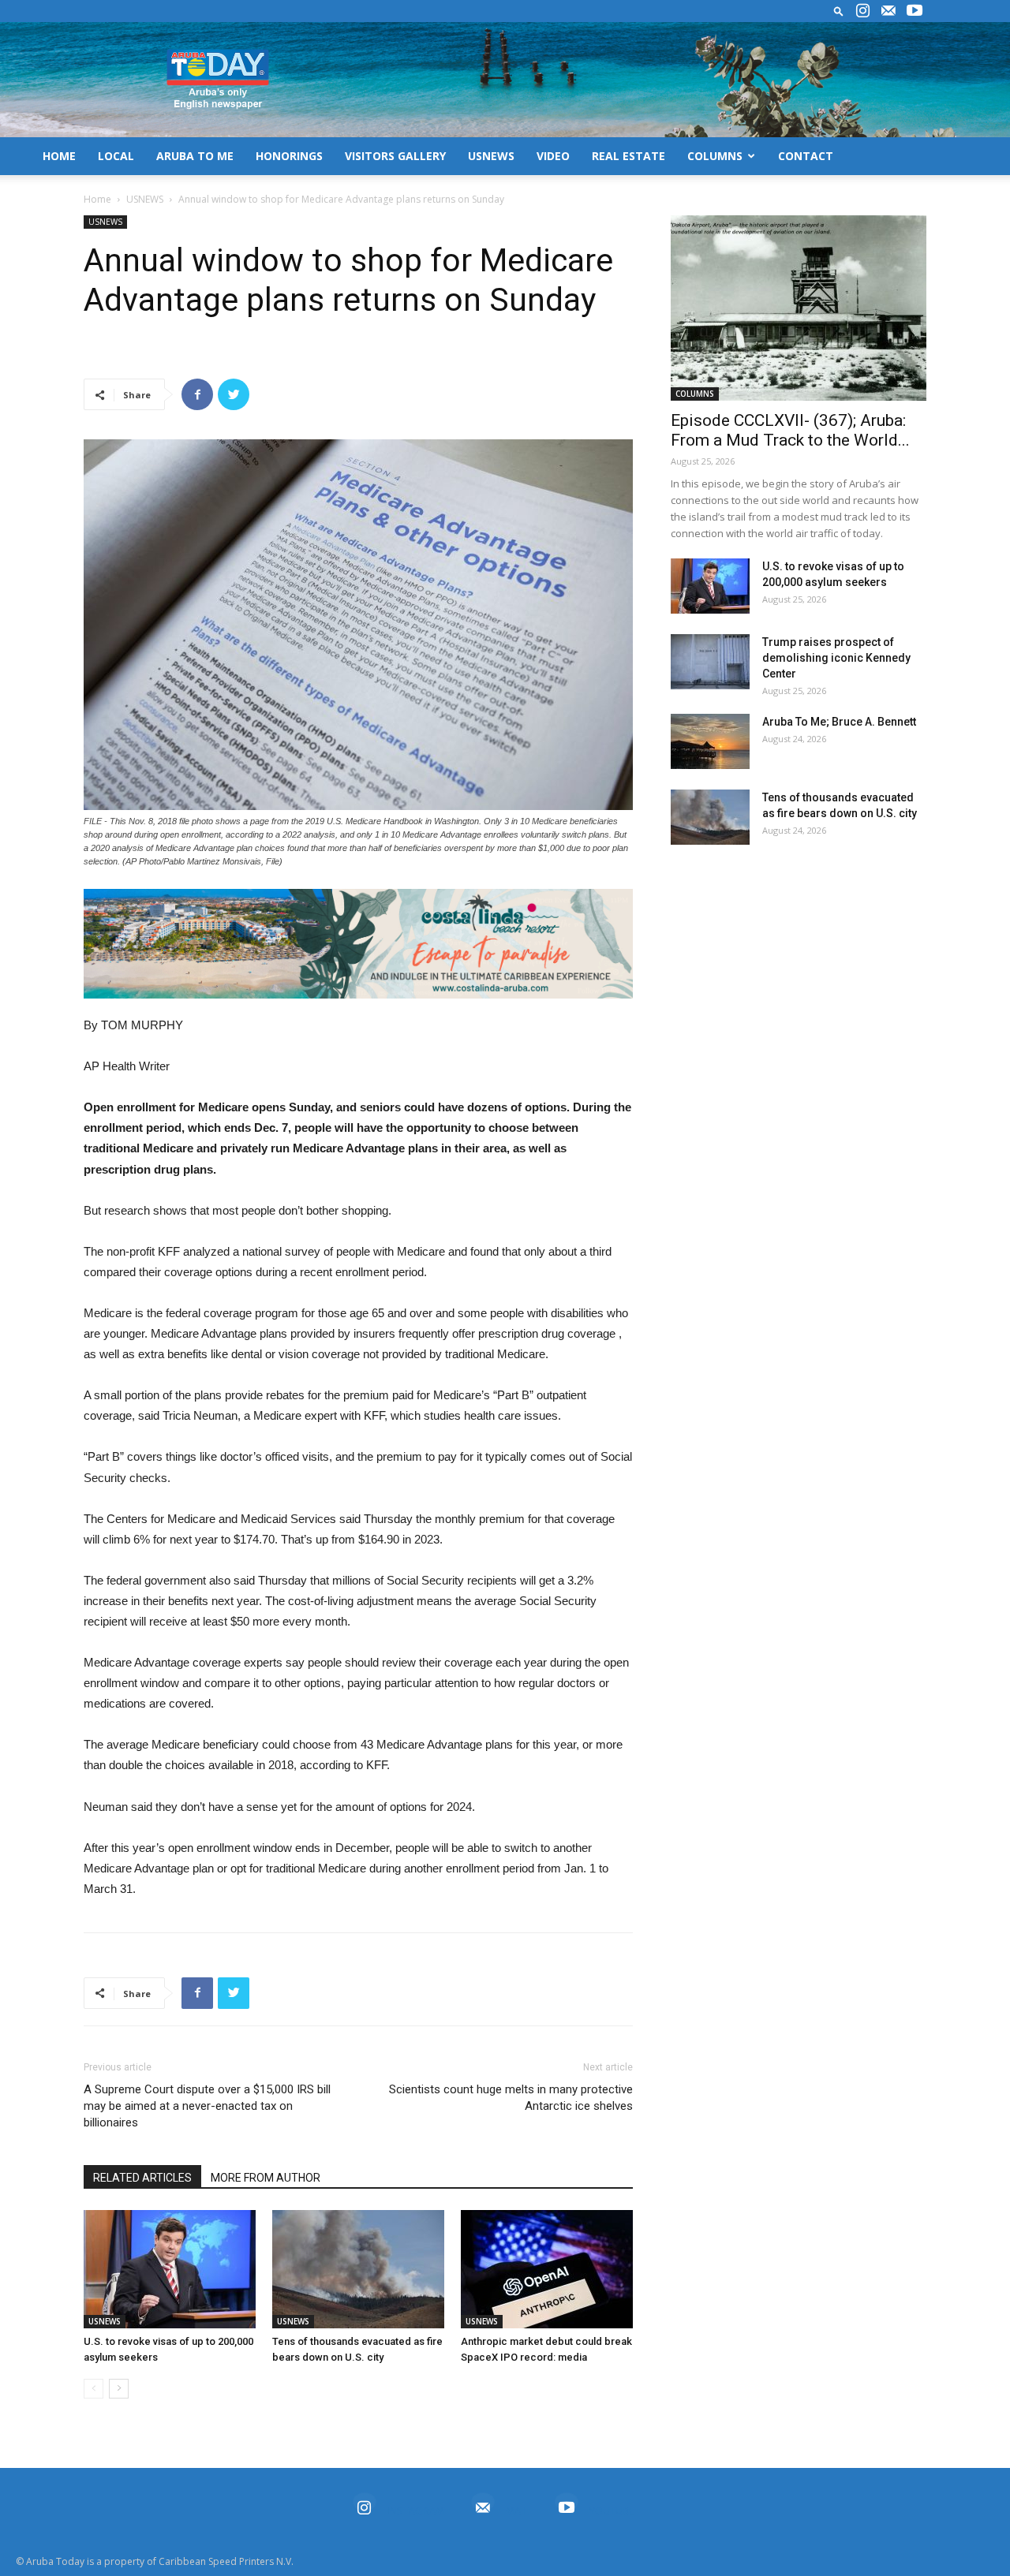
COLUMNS (715, 156)
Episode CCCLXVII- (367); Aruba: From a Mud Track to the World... (790, 430)
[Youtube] (915, 11)
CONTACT (806, 156)
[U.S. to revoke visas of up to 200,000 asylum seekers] (170, 2269)
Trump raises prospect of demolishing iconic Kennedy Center (836, 658)
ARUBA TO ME (195, 156)
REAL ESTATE (628, 156)
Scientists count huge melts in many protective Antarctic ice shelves (511, 2098)
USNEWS (491, 156)
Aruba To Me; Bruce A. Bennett (839, 722)
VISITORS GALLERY (395, 156)
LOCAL (116, 156)
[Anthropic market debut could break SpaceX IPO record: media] (547, 2269)
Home (97, 199)
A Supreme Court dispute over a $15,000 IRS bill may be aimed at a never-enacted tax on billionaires (207, 2106)
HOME (59, 156)
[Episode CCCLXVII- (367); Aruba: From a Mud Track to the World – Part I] (799, 308)
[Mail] (888, 11)
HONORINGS (289, 156)
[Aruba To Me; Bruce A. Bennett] (710, 741)
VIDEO (553, 156)
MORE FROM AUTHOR (266, 2178)
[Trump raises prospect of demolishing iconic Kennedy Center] (710, 662)
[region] (358, 944)
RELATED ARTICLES (142, 2178)
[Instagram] (862, 11)
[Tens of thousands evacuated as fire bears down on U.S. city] (358, 2269)
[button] (839, 11)
